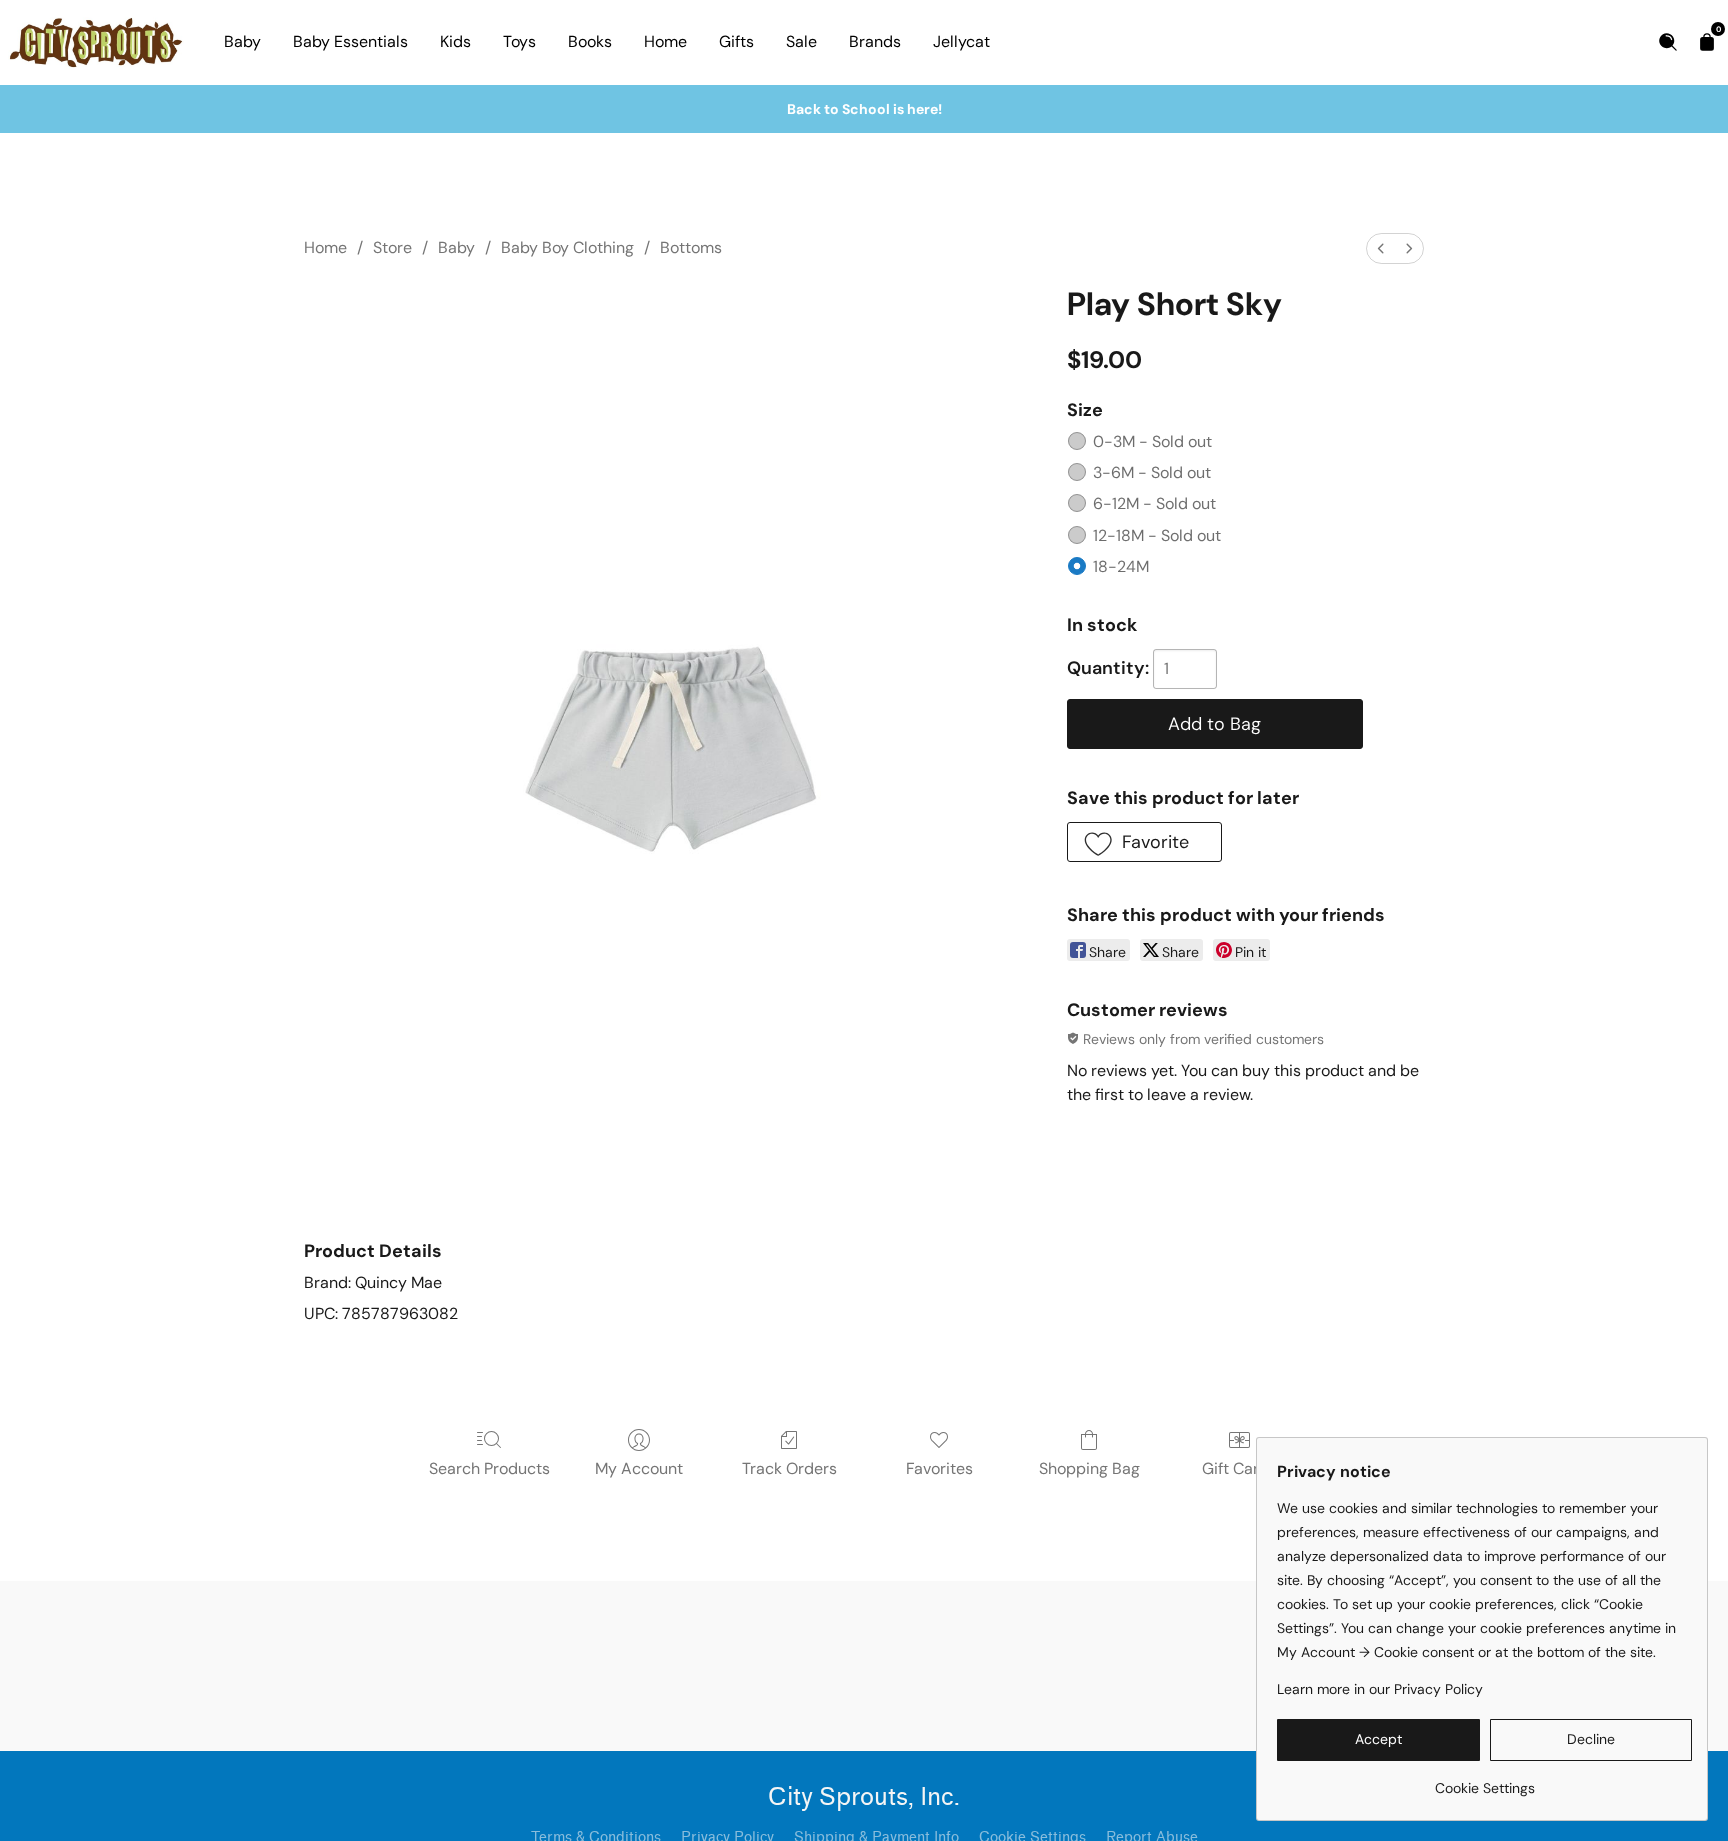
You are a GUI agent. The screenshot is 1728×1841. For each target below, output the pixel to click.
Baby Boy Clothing (567, 247)
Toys (519, 41)
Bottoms (691, 247)
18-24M (1121, 566)
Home (665, 41)
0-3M (1152, 441)
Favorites (939, 1468)
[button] (1144, 842)
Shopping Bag (1089, 1468)
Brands (875, 41)
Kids (455, 41)
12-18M (1157, 535)
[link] (1484, 1780)
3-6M (1152, 472)
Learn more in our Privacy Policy (1380, 1689)
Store (392, 247)
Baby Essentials (350, 41)
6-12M (1154, 503)
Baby (242, 41)
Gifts (736, 41)
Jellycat (961, 41)
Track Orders (789, 1468)
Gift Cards (1239, 1468)
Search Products (489, 1468)
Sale (801, 41)
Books (590, 41)
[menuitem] (1381, 248)
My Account (639, 1468)
